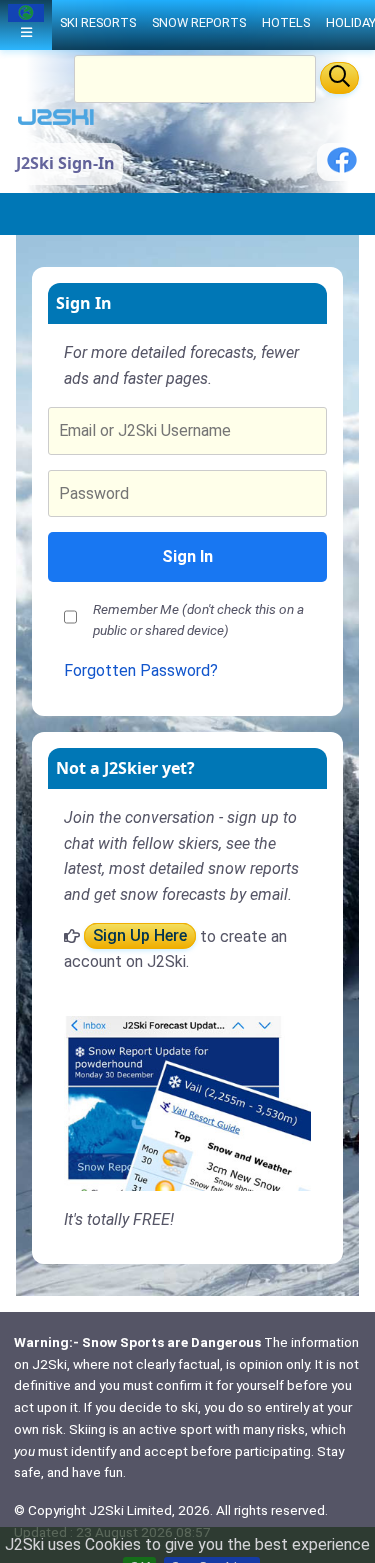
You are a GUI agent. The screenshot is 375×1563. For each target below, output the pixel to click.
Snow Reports (199, 22)
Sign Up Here (140, 936)
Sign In (187, 556)
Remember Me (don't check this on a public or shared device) (198, 620)
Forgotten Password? (141, 670)
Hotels (286, 22)
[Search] (339, 78)
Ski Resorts (98, 22)
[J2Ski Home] (56, 121)
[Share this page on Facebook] (342, 167)
